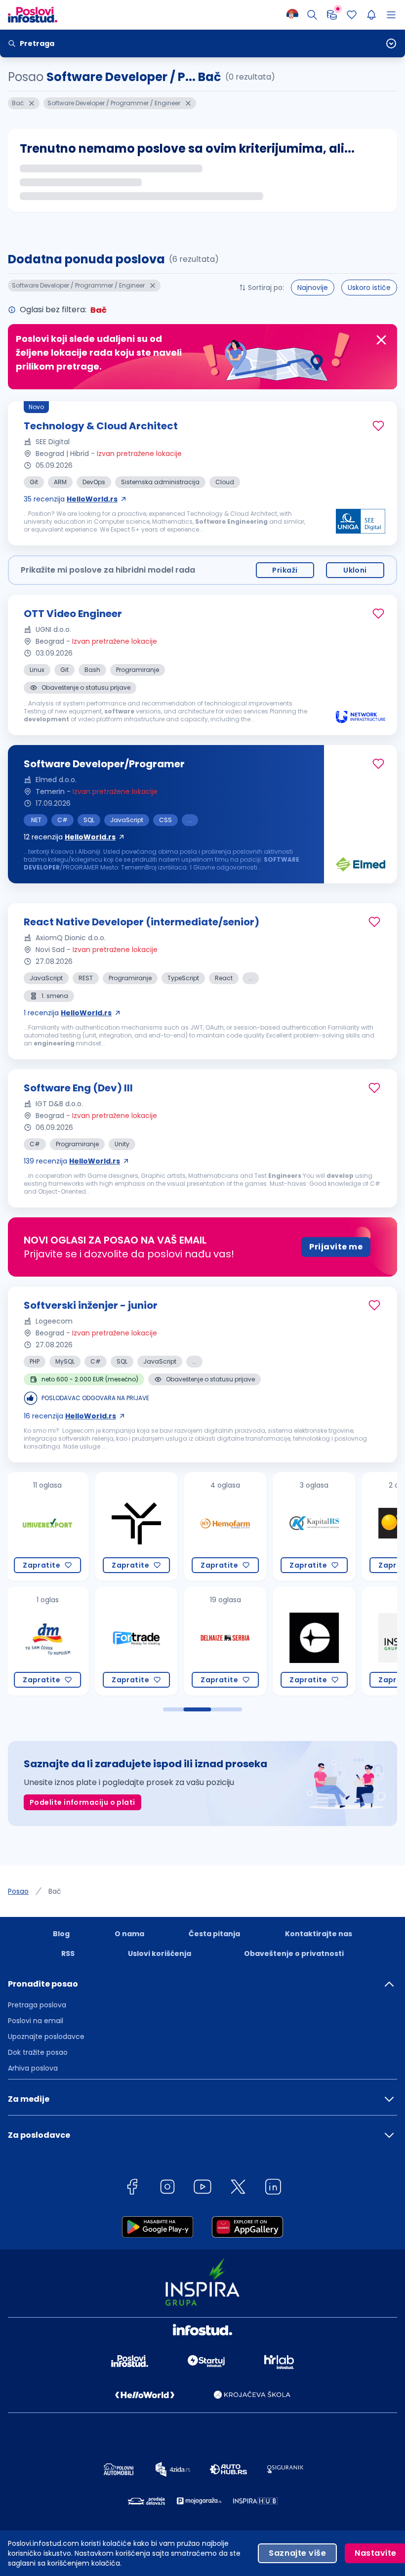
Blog (61, 1934)
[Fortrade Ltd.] (47, 1641)
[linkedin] (273, 2188)
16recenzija (70, 1416)
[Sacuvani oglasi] (352, 15)
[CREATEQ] (225, 1641)
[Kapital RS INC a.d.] (225, 1527)
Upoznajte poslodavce (46, 2036)
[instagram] (167, 2188)
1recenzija (68, 1013)
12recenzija (70, 837)
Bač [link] (55, 1891)
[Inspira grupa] (314, 1641)
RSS (68, 1953)
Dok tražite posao (38, 2052)
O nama (129, 1934)
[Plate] (332, 15)
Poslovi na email (36, 2021)
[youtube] (202, 2188)
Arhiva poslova (33, 2068)
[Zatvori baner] (381, 340)
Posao (18, 1891)
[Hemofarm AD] (136, 1527)
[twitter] (238, 2188)
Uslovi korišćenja (160, 1953)
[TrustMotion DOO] (47, 1527)
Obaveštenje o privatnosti (294, 1953)
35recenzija (71, 499)
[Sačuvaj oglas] (378, 426)
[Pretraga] (312, 15)
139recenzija (72, 1161)
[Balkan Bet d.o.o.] (314, 1527)
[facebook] (132, 2188)
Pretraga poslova (37, 2005)
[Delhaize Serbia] (136, 1641)
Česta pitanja (214, 1934)
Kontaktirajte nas (319, 1934)
